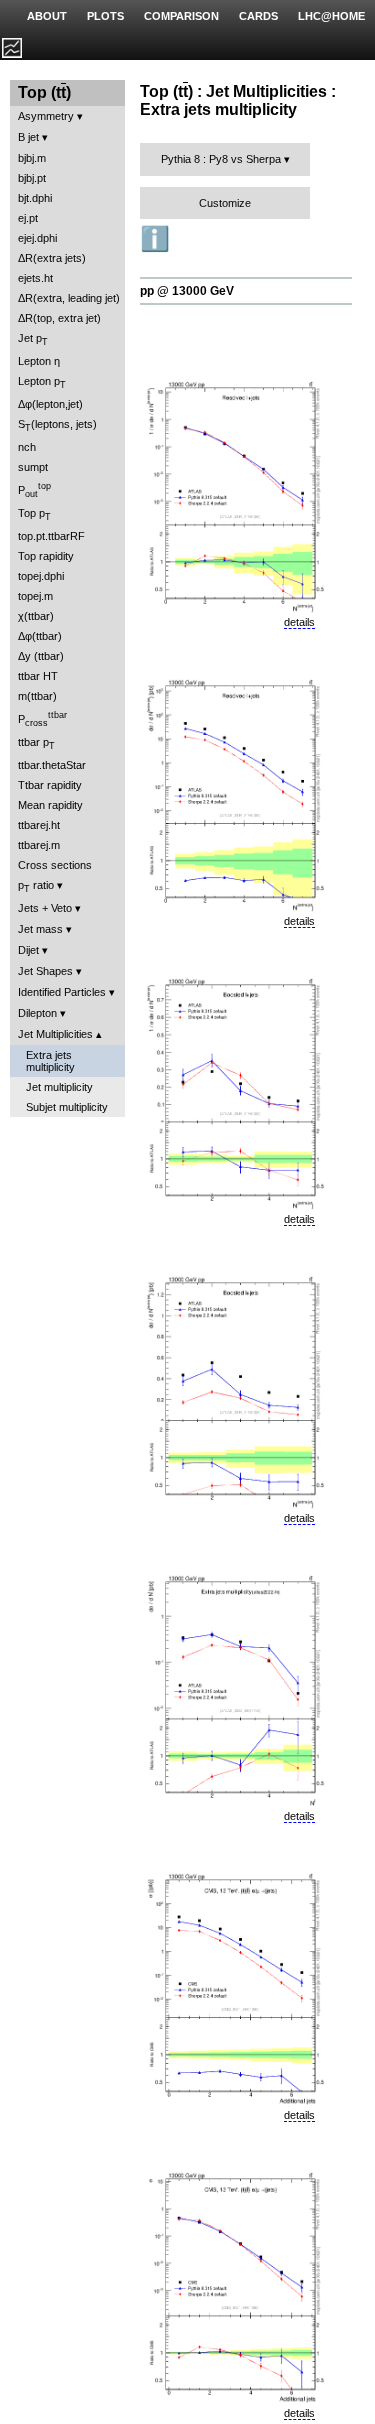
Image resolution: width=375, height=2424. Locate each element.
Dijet (28, 950)
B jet (28, 137)
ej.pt (28, 218)
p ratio (36, 886)
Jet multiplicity (59, 1087)
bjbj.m (32, 158)
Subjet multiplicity (67, 1107)
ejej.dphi (37, 238)
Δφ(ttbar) (40, 636)
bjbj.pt (32, 178)
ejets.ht (35, 278)
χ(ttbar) (36, 616)
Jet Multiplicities (55, 1034)
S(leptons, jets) (57, 425)
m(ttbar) (37, 696)
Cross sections (55, 865)
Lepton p (42, 382)
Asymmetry (46, 116)
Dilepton (37, 1013)
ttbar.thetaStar (52, 765)
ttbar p (36, 743)
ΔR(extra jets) (52, 258)
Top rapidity (46, 556)
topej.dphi (41, 576)
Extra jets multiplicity (50, 1061)
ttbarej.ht (39, 825)
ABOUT (47, 16)
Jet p (33, 339)
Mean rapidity (50, 805)
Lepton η (39, 361)
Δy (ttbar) (41, 656)
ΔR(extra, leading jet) (69, 298)
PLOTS (105, 16)
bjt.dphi (35, 198)
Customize (225, 203)
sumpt (33, 467)
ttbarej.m (39, 845)
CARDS (258, 16)
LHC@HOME (331, 16)
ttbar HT (38, 676)
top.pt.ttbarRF (51, 536)
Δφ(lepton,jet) (50, 404)
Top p (34, 514)
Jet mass (40, 929)
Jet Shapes (45, 971)
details (299, 622)
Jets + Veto (45, 908)
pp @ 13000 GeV (187, 291)
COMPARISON (181, 16)
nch (27, 447)
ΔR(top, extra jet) (59, 318)
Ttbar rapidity (50, 785)
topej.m (35, 596)
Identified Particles (62, 992)
